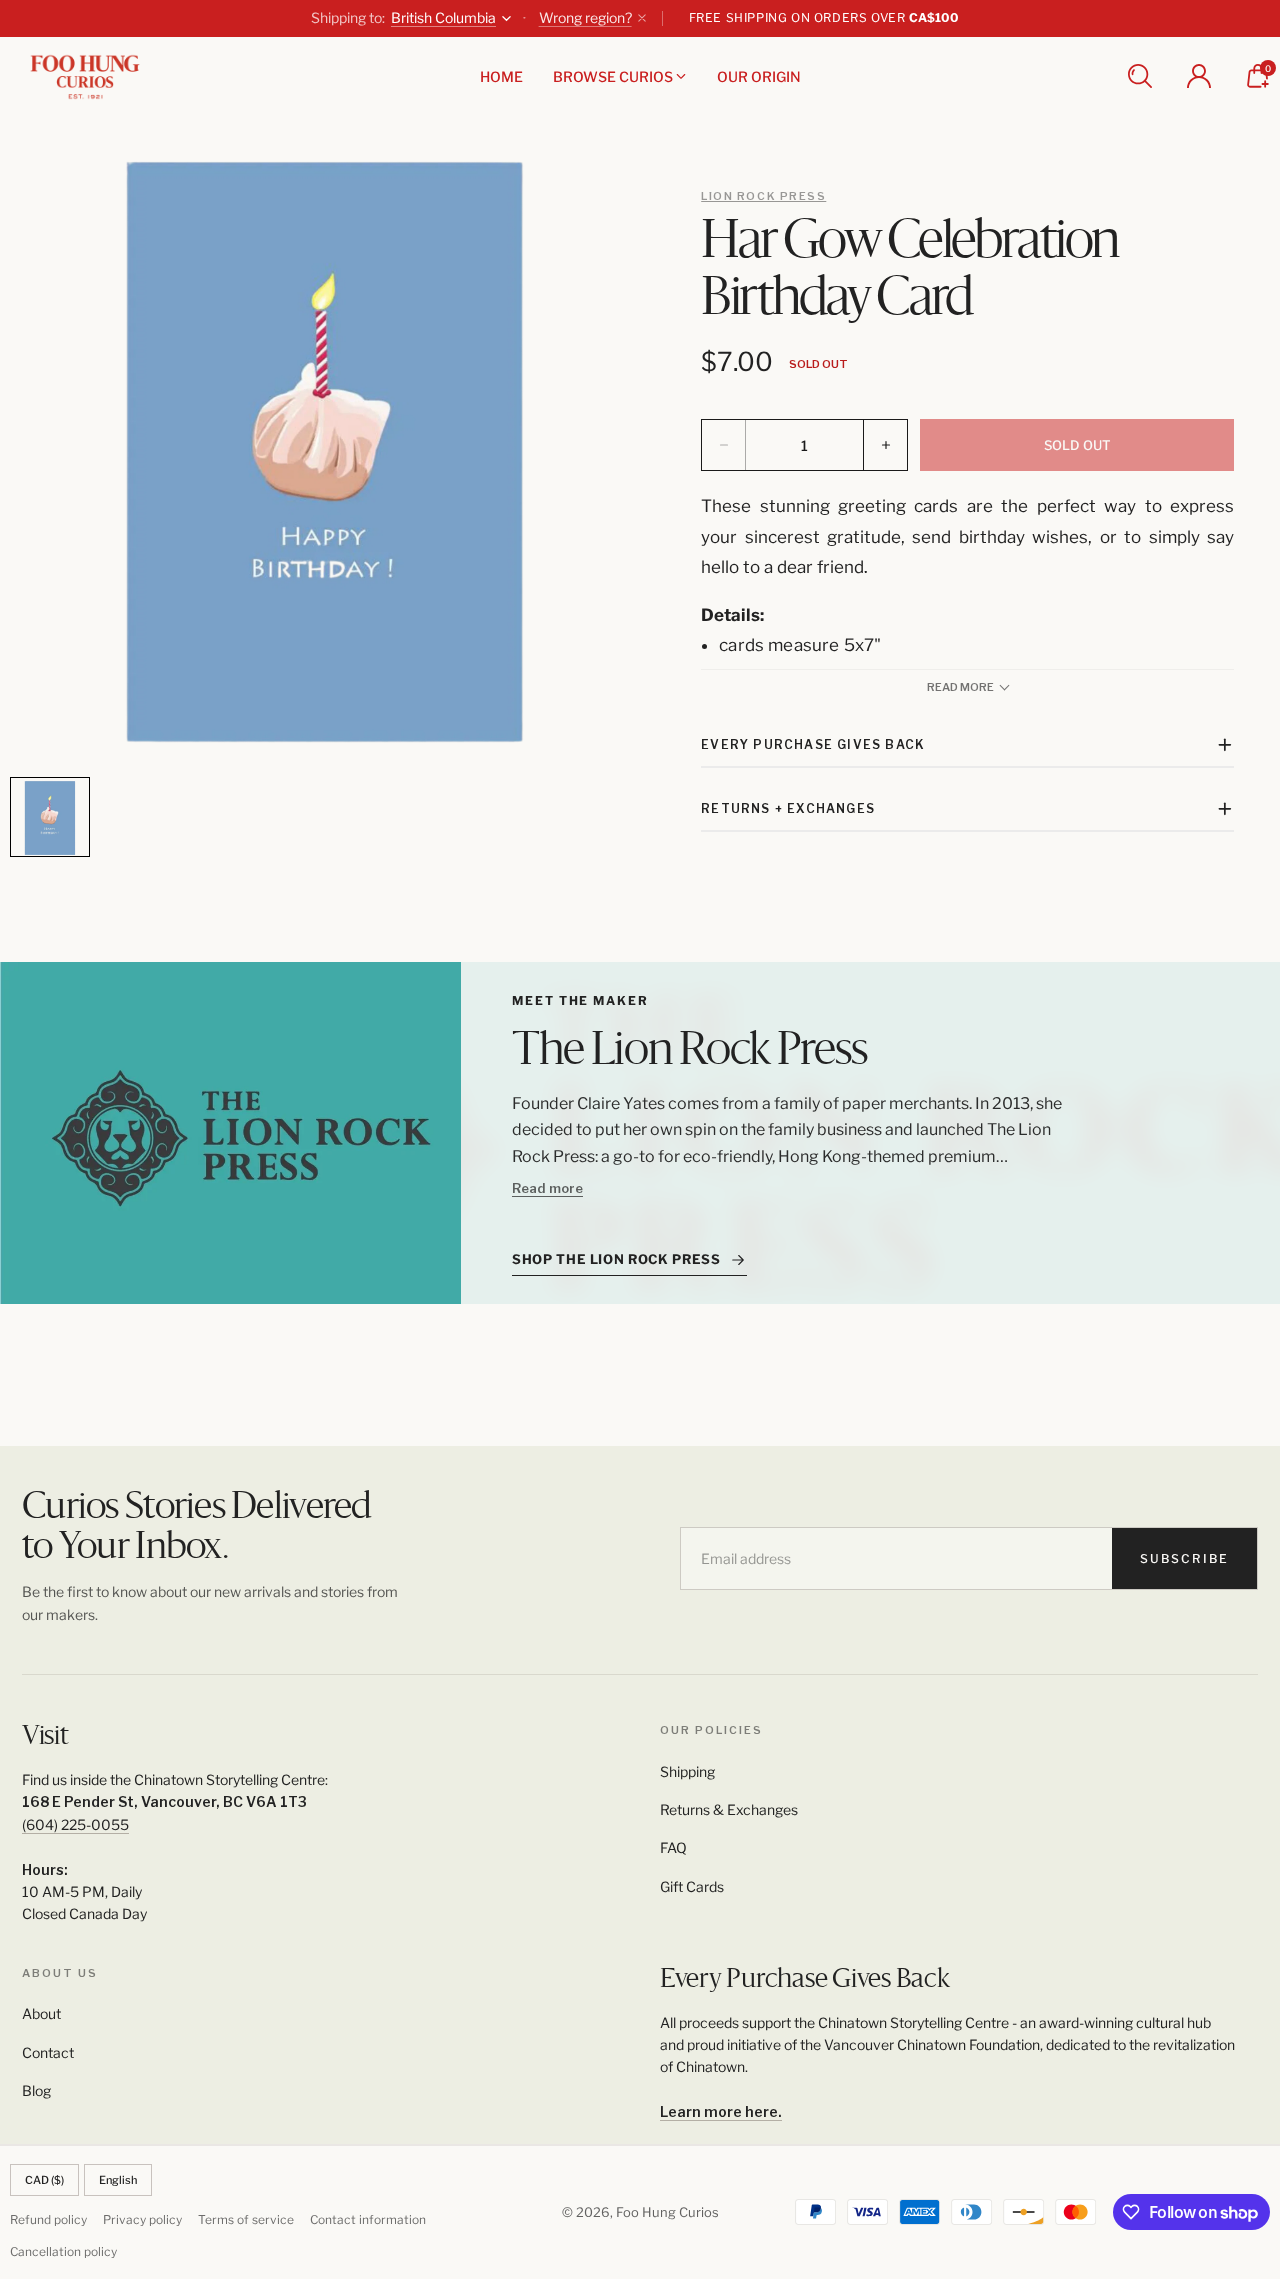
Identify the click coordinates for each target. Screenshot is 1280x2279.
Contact (48, 2052)
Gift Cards (692, 1886)
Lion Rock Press (763, 196)
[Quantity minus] (724, 445)
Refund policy (48, 2219)
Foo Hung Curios (667, 2212)
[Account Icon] (1199, 76)
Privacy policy (142, 2219)
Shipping (687, 1771)
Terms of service (246, 2219)
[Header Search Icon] (1140, 76)
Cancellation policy (63, 2251)
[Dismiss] (642, 18)
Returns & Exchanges (729, 1809)
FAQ (673, 1847)
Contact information (368, 2219)
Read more (547, 1188)
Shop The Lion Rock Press (616, 1259)
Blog (36, 2090)
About (41, 2013)
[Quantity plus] (885, 445)
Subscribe (1184, 1558)
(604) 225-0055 (75, 1824)
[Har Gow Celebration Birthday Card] (325, 452)
